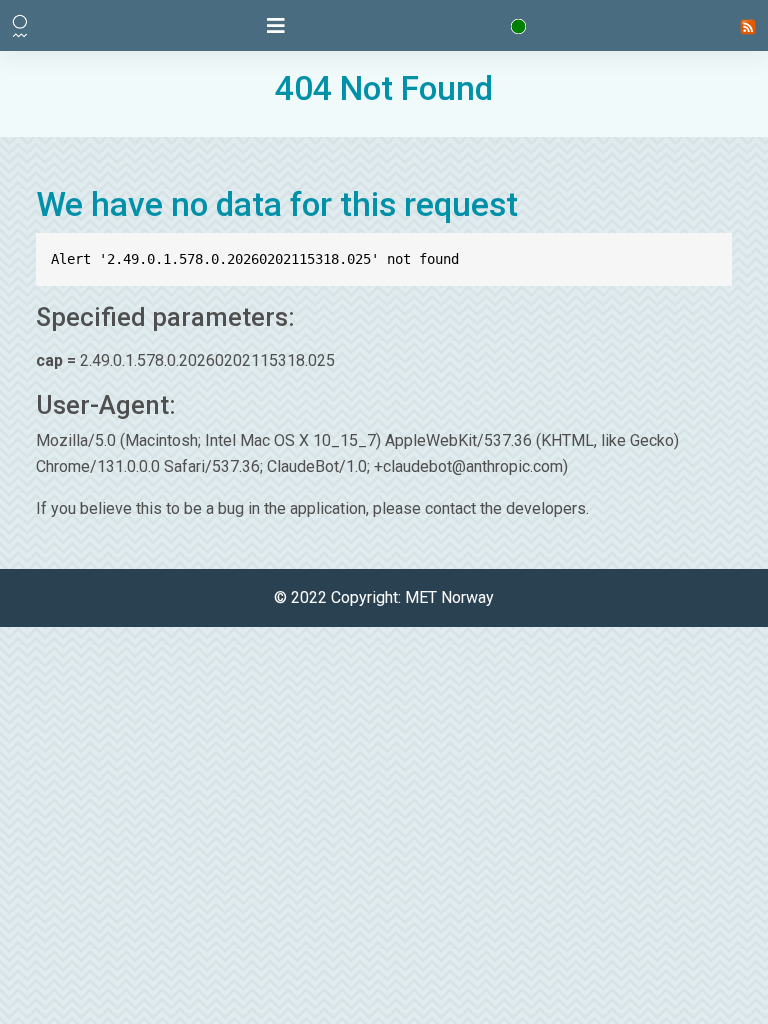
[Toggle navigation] (276, 26)
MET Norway (449, 597)
